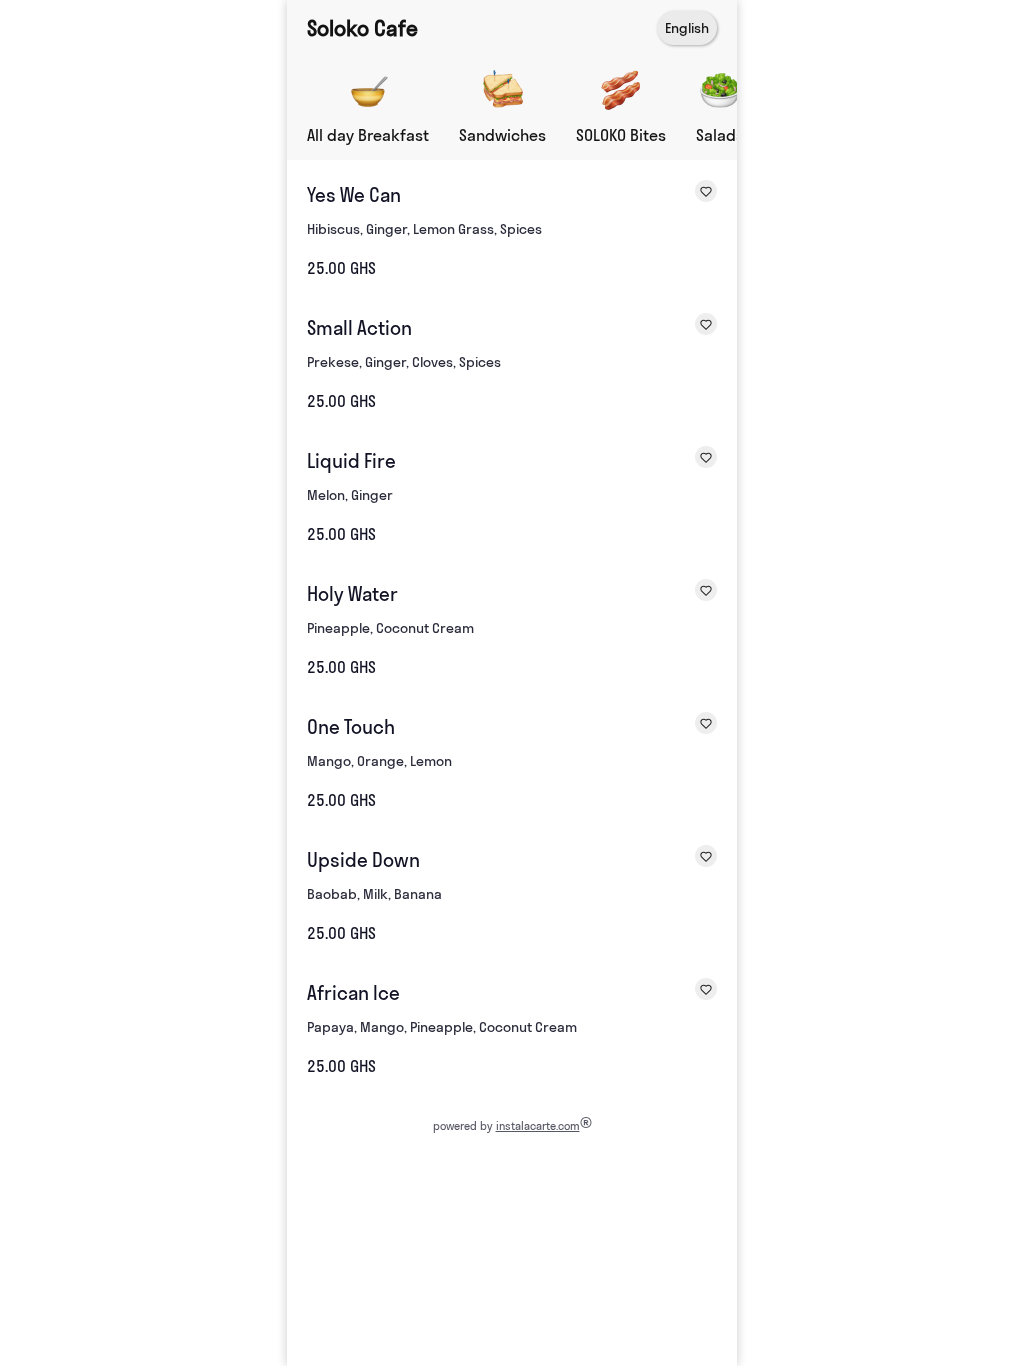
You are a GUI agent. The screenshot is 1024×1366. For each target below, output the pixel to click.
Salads (720, 135)
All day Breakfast (368, 135)
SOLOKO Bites (621, 135)
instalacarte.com (538, 1126)
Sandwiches (502, 135)
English (687, 28)
